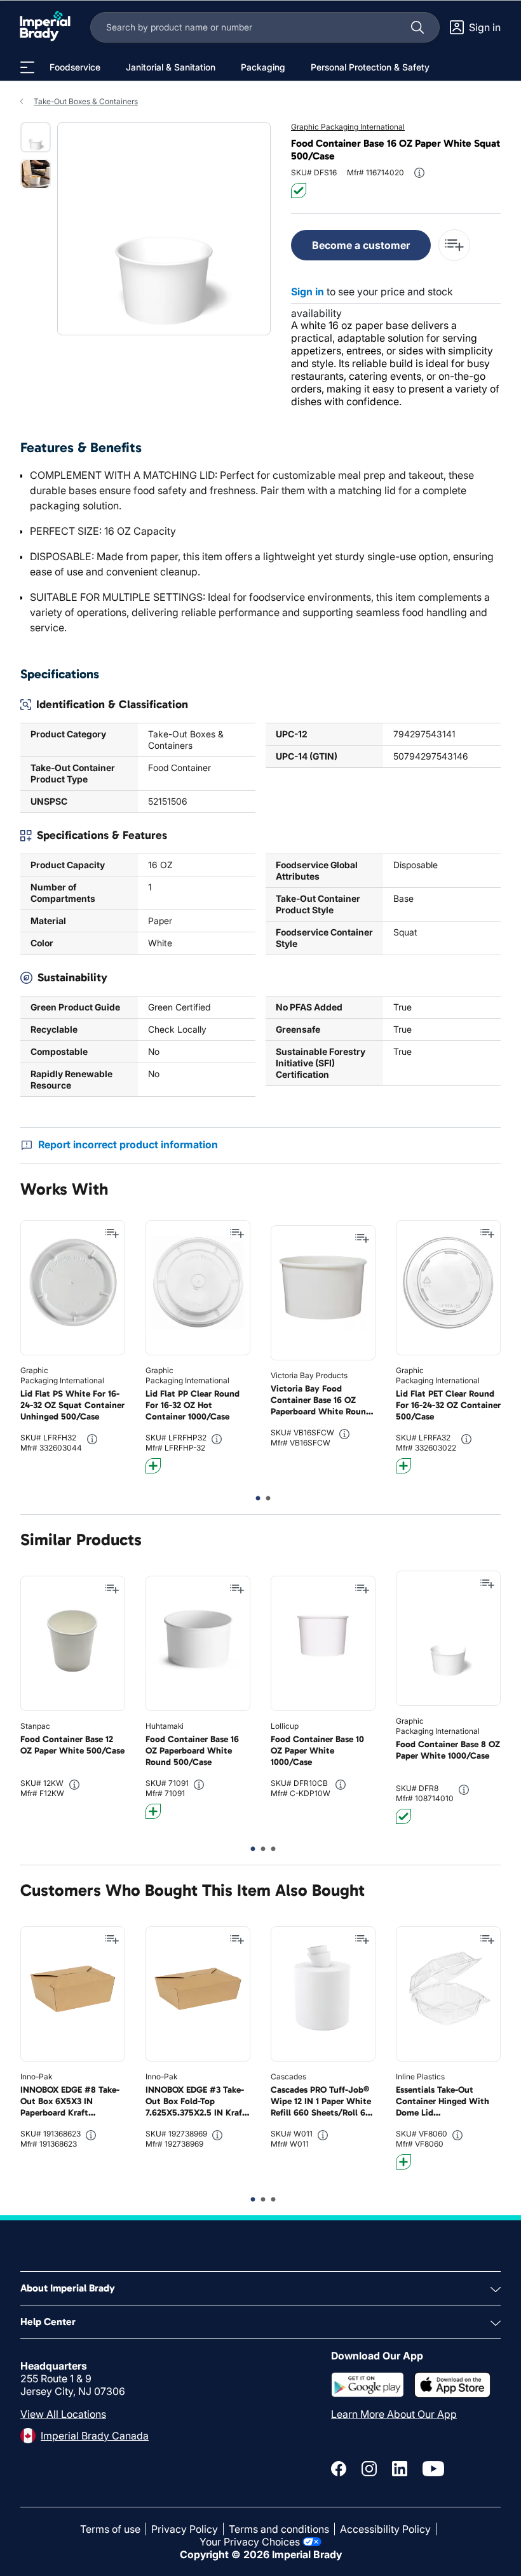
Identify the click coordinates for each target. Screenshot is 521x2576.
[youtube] (433, 2469)
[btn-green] (299, 191)
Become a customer (361, 245)
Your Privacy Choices (250, 2542)
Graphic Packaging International (348, 127)
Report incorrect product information (128, 1144)
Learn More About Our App (394, 2414)
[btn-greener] (153, 1466)
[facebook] (339, 2469)
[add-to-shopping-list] (454, 245)
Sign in (308, 292)
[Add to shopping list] (112, 1233)
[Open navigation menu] (27, 67)
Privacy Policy (185, 2529)
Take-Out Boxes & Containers (86, 101)
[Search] (417, 27)
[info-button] (419, 173)
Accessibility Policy (385, 2529)
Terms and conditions (279, 2529)
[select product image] (36, 137)
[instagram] (369, 2469)
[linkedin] (400, 2469)
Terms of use (110, 2529)
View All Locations (63, 2414)
